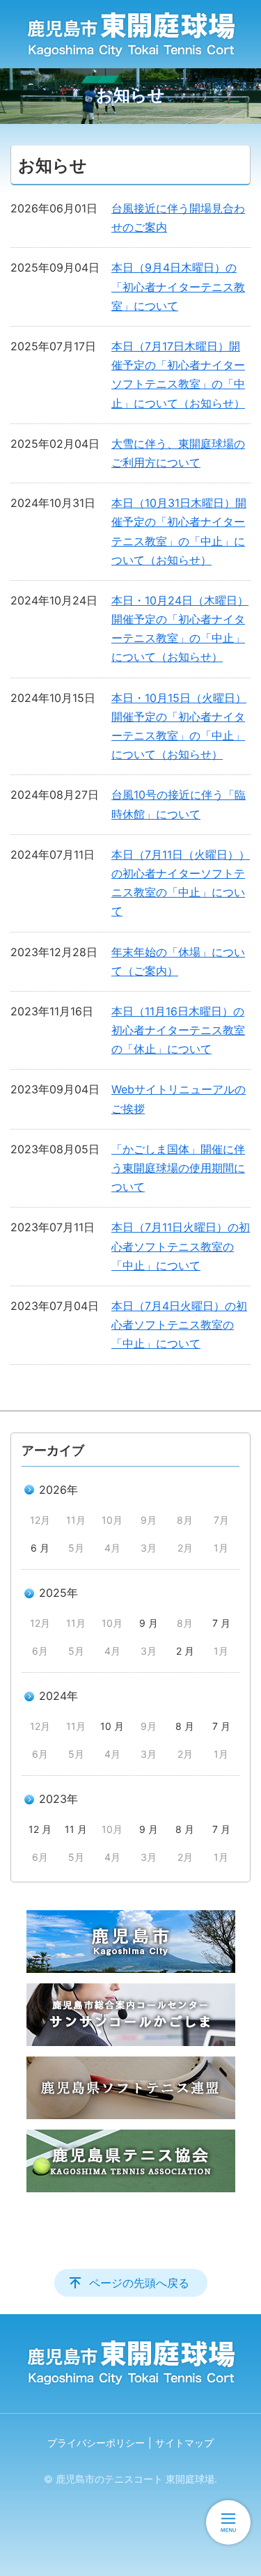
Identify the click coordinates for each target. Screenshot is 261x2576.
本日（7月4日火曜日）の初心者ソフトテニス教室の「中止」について (179, 1325)
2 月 (185, 1651)
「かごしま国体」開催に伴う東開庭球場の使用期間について (178, 1168)
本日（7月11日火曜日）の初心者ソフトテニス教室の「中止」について (181, 1246)
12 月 (40, 1829)
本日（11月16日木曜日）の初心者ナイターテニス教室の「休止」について (178, 1030)
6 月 (40, 1548)
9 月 (149, 1623)
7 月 (221, 1623)
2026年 (58, 1490)
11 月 (76, 1829)
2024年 (58, 1696)
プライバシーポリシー (96, 2443)
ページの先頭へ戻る (139, 2283)
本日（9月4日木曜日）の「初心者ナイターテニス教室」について (178, 286)
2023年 (58, 1799)
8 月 (185, 1726)
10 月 (112, 1726)
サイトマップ (184, 2443)
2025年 (58, 1593)
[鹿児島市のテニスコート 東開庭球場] (131, 34)
